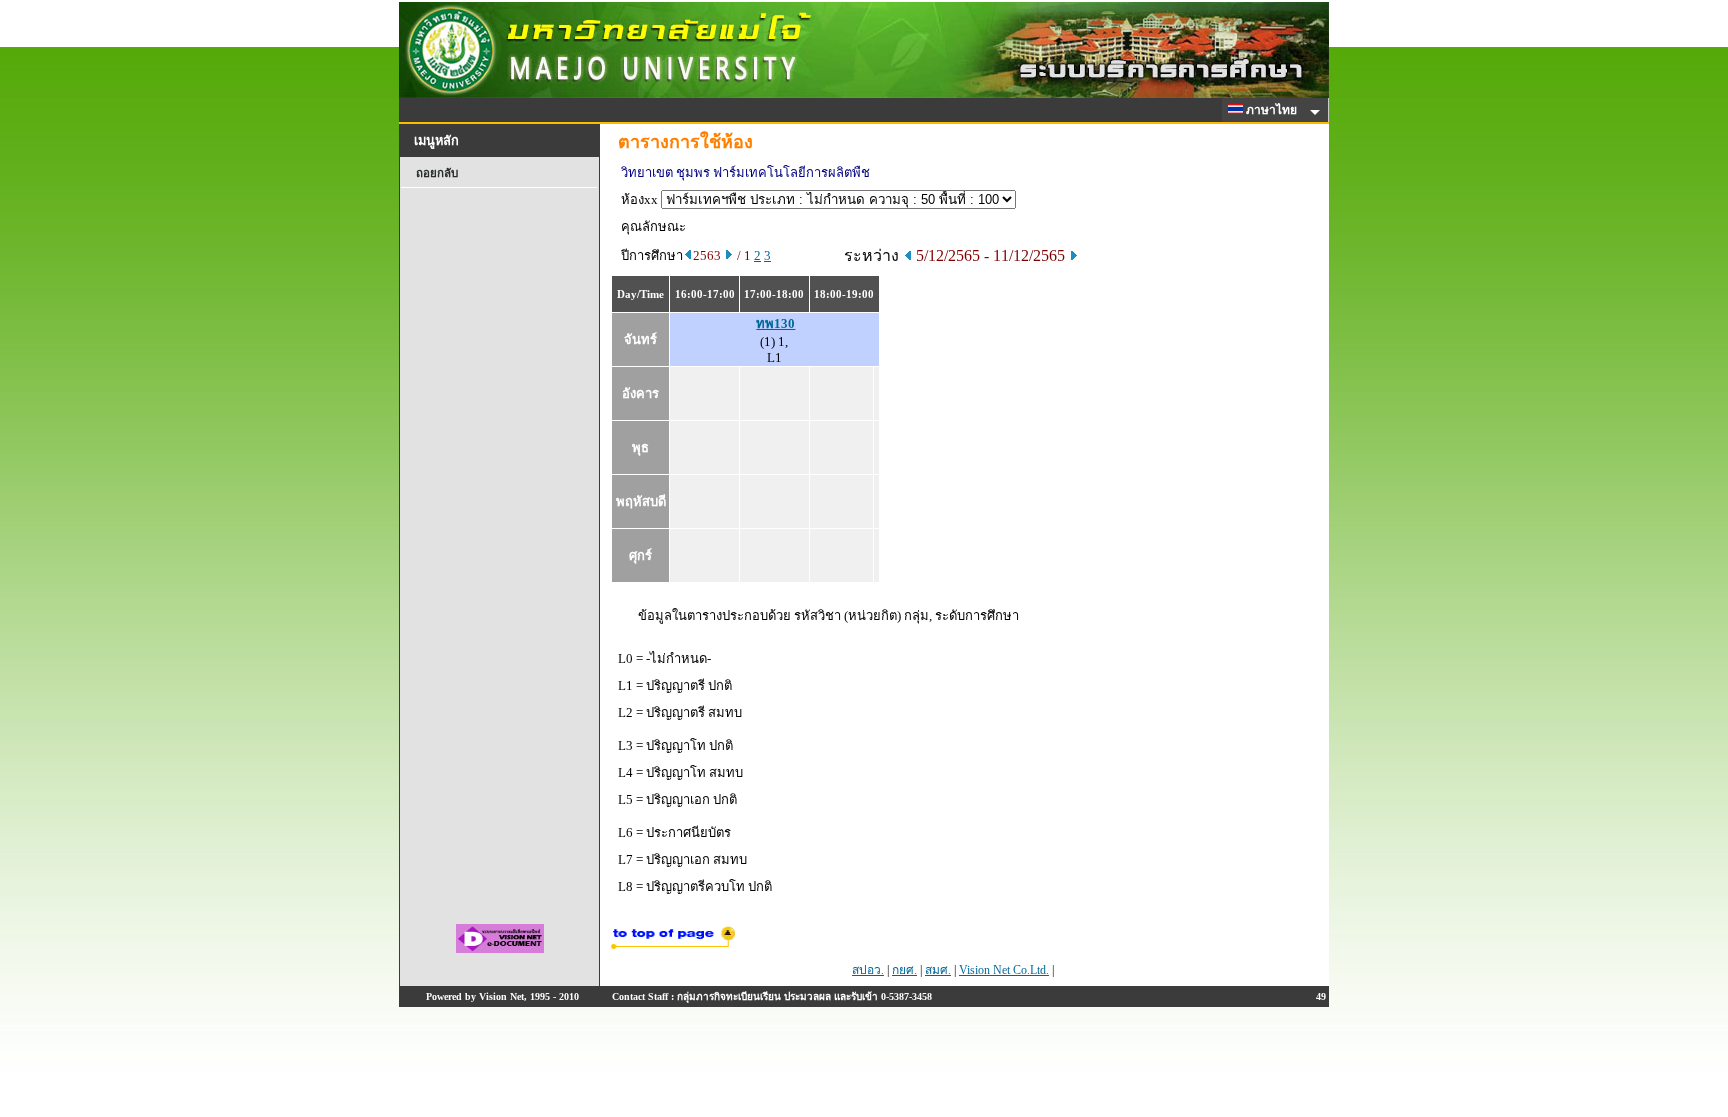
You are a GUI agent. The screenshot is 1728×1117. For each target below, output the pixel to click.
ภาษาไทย (1273, 110)
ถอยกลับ (437, 173)
